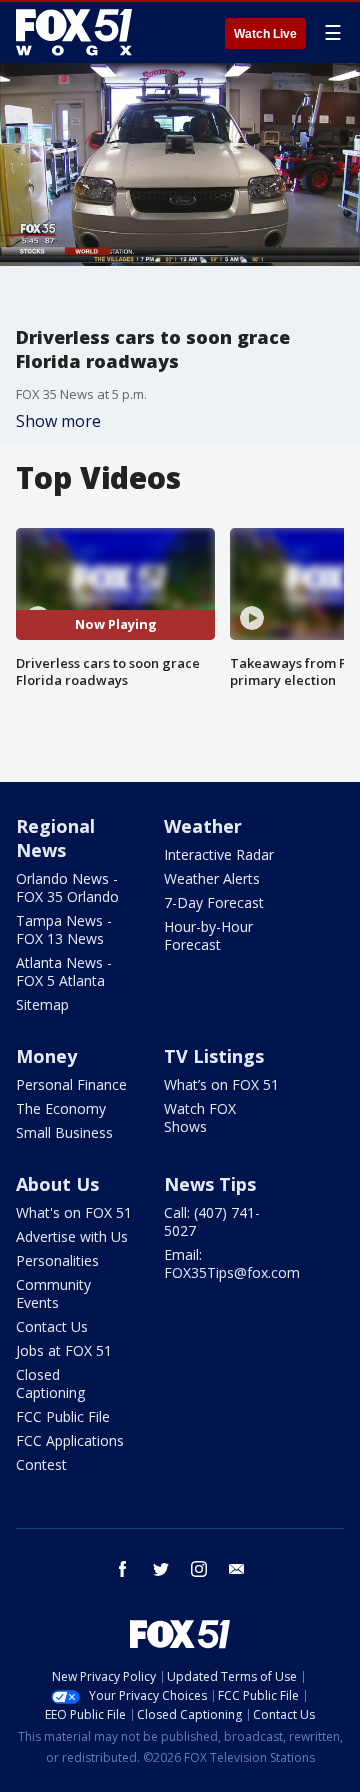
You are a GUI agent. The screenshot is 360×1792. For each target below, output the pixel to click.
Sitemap (42, 1004)
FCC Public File (63, 1416)
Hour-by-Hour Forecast (208, 935)
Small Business (64, 1132)
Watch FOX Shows (200, 1117)
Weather (203, 826)
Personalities (57, 1260)
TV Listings (214, 1056)
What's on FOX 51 (74, 1212)
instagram (199, 1569)
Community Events (53, 1293)
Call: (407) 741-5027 (212, 1221)
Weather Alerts (212, 878)
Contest (41, 1464)
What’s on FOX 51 (221, 1084)
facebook (123, 1569)
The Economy (61, 1108)
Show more (58, 421)
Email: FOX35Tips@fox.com (232, 1263)
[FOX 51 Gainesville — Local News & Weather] (74, 32)
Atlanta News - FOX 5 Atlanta (64, 971)
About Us (57, 1184)
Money (46, 1056)
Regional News (55, 838)
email (237, 1569)
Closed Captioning (50, 1383)
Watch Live (265, 34)
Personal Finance (71, 1084)
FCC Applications (70, 1440)
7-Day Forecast (214, 902)
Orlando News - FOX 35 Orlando (67, 887)
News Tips (210, 1184)
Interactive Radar (219, 854)
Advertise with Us (72, 1236)
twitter (161, 1569)
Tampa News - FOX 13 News (64, 929)
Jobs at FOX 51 (64, 1350)
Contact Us (52, 1326)
